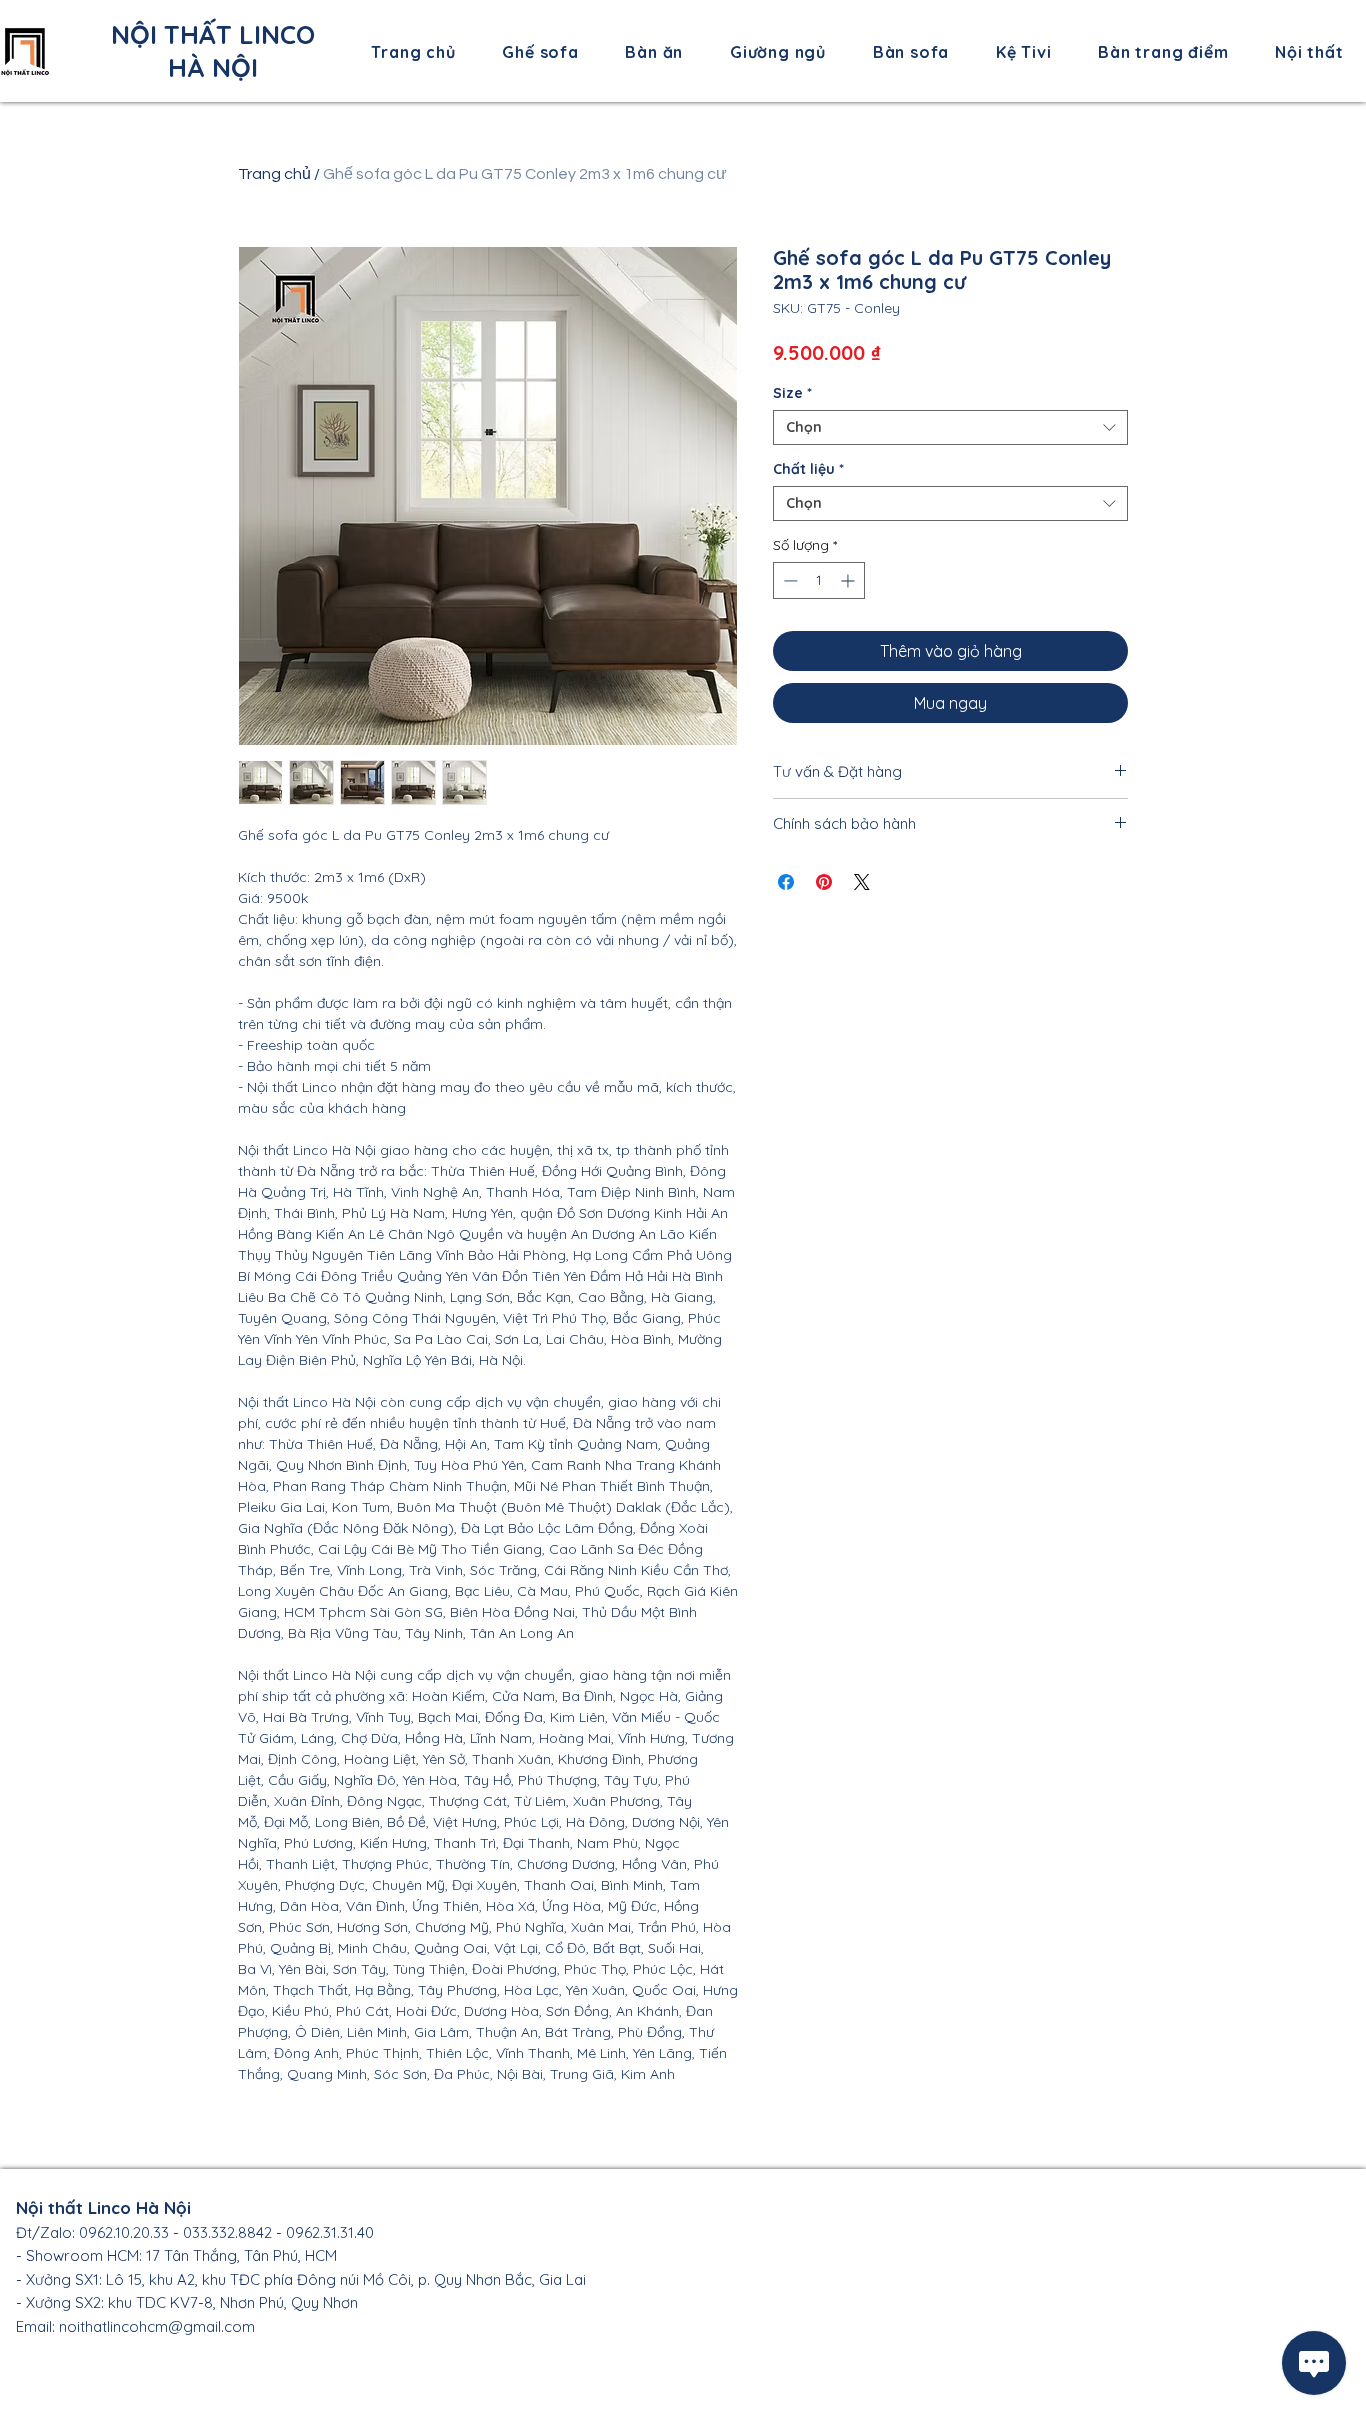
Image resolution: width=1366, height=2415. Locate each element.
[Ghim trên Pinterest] (824, 882)
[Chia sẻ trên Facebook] (786, 882)
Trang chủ (274, 174)
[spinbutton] (819, 580)
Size (792, 393)
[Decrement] (788, 580)
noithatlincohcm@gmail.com (157, 2326)
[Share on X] (862, 882)
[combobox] (950, 427)
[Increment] (849, 580)
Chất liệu (808, 469)
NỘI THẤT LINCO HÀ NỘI (213, 51)
